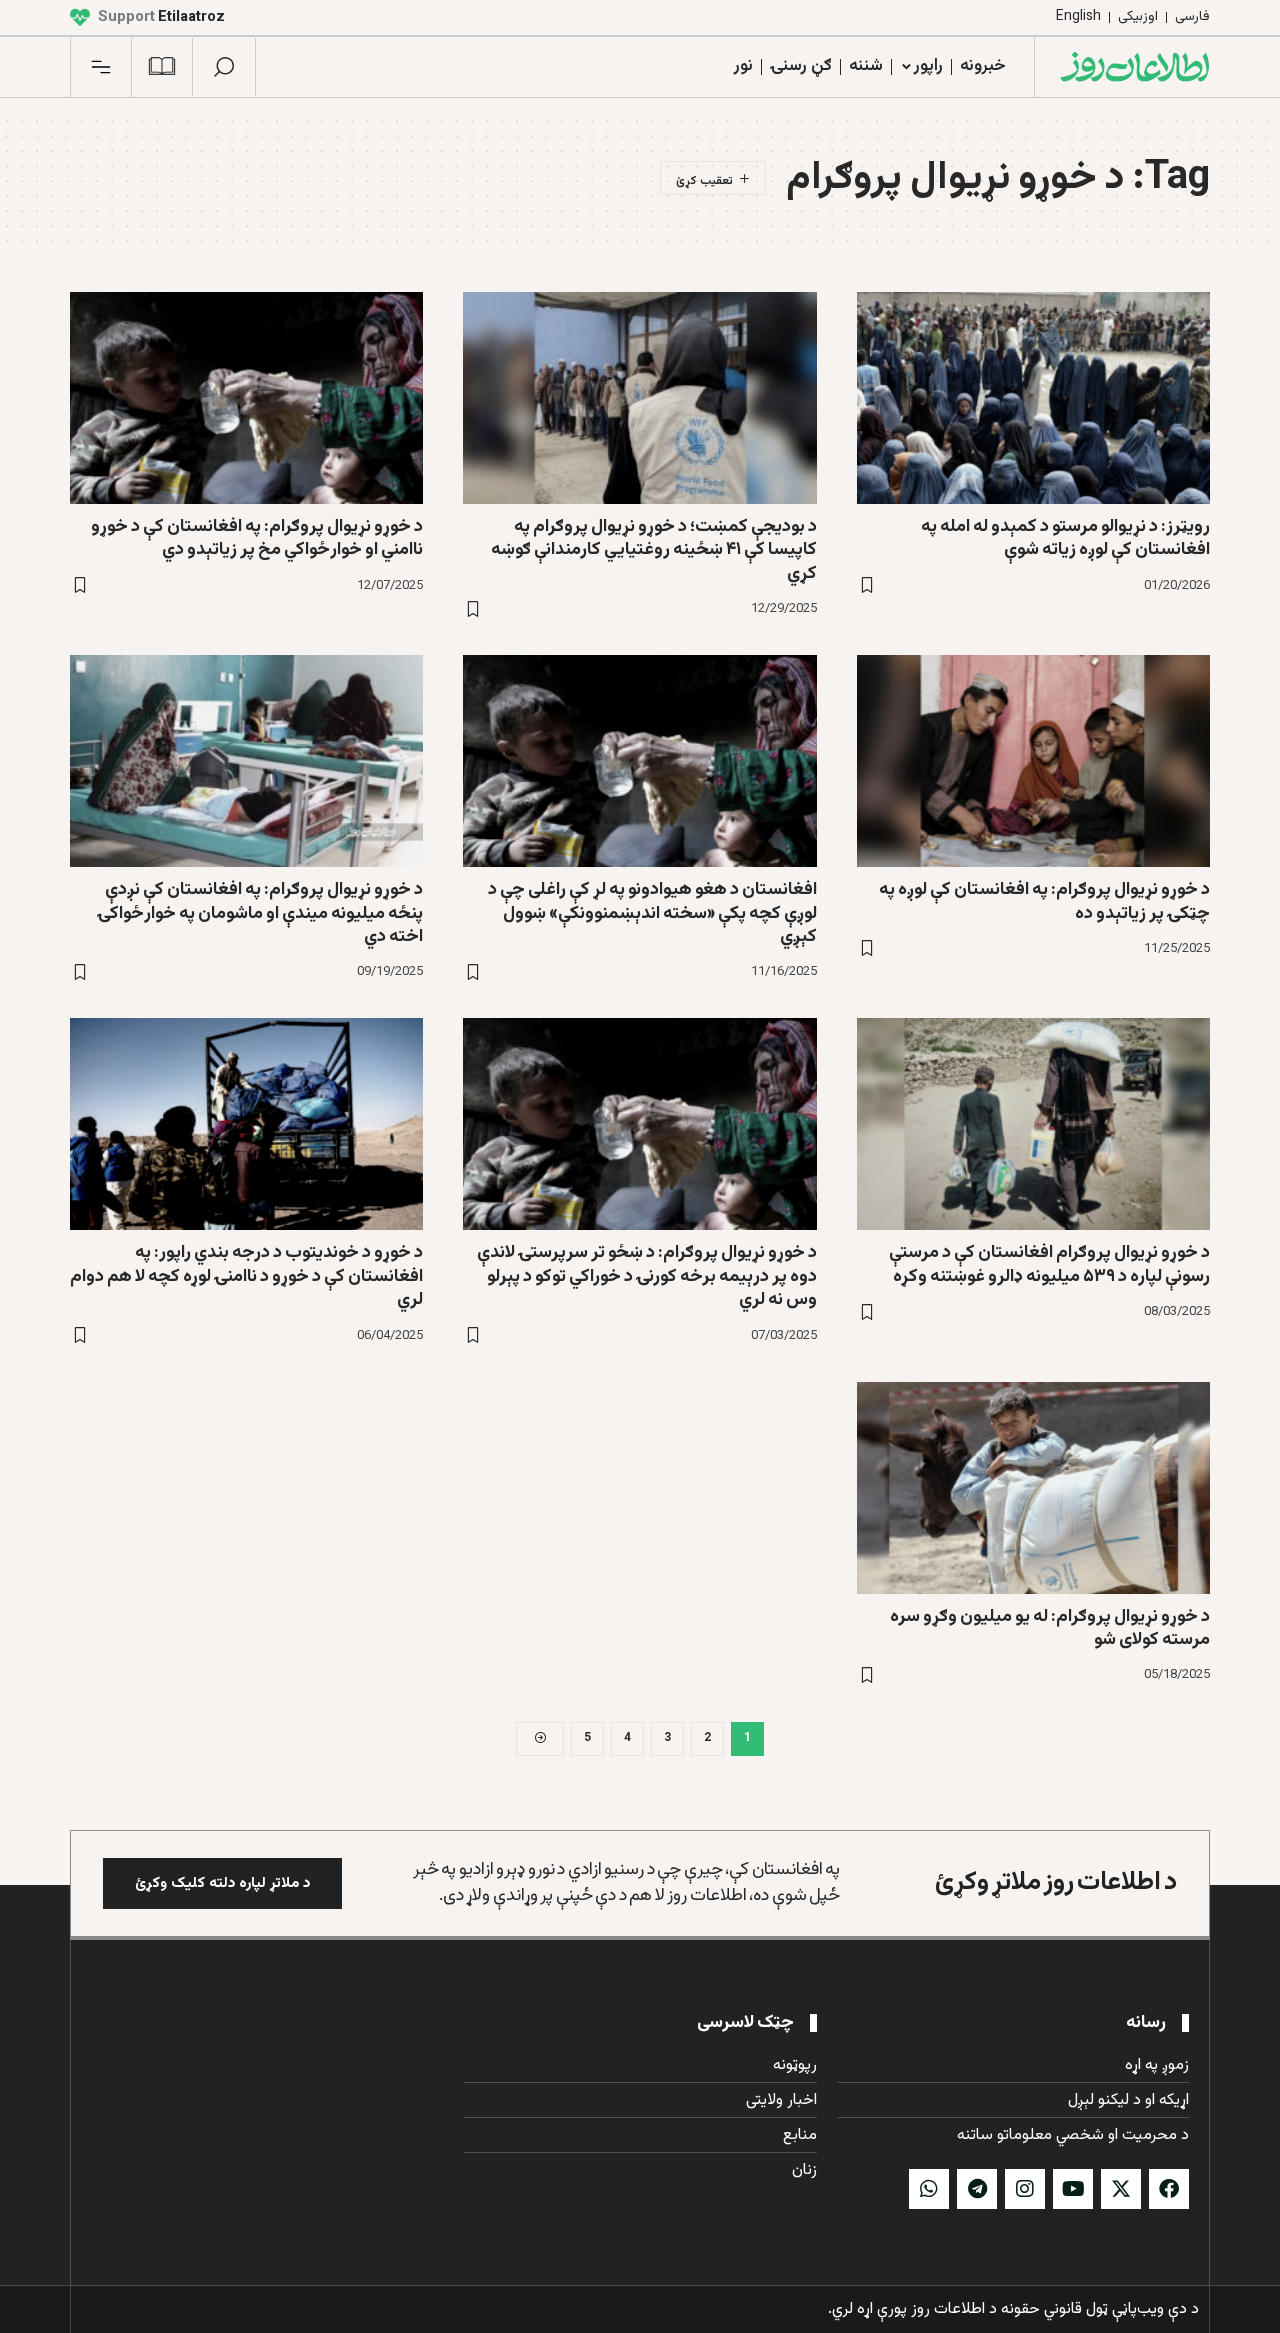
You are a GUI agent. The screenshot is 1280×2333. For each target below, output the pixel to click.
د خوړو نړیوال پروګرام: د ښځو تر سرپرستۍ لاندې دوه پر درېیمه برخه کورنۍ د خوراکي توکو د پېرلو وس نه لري (647, 1276)
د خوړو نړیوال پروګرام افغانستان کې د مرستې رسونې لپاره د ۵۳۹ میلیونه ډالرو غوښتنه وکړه (1049, 1264)
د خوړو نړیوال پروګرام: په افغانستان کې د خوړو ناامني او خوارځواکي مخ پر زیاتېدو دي (257, 538)
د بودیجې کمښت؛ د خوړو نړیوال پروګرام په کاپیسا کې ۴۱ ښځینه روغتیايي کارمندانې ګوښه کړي (654, 550)
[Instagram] (1025, 2189)
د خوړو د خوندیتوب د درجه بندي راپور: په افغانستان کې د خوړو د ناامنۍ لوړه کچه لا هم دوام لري (246, 1276)
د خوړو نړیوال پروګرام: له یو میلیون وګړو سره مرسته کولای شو (1050, 1628)
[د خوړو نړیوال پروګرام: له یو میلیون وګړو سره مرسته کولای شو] (1033, 1488)
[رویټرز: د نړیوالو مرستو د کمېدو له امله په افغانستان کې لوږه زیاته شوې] (1033, 398)
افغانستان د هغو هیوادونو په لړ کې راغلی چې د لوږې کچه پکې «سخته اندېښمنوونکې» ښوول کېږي (652, 913)
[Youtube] (1073, 2189)
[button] (224, 67)
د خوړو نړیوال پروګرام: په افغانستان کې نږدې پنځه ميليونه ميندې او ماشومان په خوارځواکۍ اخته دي (260, 913)
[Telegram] (977, 2189)
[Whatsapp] (929, 2189)
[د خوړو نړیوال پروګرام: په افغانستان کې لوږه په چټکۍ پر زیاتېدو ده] (1033, 761)
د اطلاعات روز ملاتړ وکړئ (1056, 1882)
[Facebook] (1169, 2189)
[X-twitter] (1121, 2189)
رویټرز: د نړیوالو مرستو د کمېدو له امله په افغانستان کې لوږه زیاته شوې (1065, 538)
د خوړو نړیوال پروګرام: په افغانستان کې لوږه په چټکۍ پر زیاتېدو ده (1044, 901)
